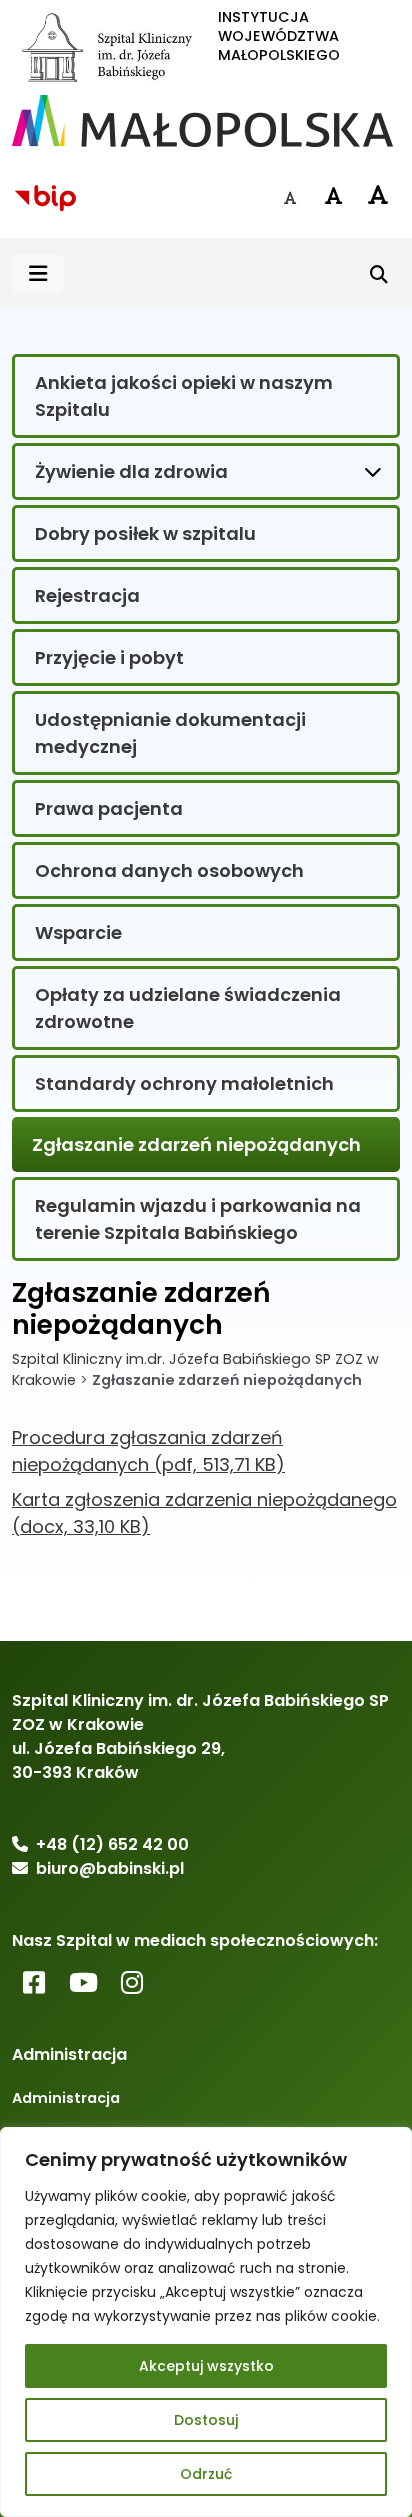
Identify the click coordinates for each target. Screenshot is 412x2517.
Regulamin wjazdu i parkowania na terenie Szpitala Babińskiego (198, 1219)
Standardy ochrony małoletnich (184, 1083)
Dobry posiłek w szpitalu (145, 533)
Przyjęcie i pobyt (109, 657)
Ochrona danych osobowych (169, 870)
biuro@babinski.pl (110, 1868)
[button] (38, 273)
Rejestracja (87, 595)
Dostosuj (206, 2420)
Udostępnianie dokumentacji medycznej (170, 733)
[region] (206, 2322)
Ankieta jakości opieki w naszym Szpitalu (184, 396)
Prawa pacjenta (109, 808)
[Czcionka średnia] (334, 196)
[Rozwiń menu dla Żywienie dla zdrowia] (373, 471)
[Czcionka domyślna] (290, 198)
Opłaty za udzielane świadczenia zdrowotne (188, 1008)
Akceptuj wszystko (206, 2366)
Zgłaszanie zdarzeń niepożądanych (196, 1144)
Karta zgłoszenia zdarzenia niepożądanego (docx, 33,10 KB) (204, 1513)
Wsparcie (78, 932)
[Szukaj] (379, 274)
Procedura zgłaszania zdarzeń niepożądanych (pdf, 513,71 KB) (148, 1451)
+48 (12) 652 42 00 (112, 1844)
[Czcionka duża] (378, 195)
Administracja (66, 2098)
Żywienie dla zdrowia (131, 471)
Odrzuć (206, 2474)
